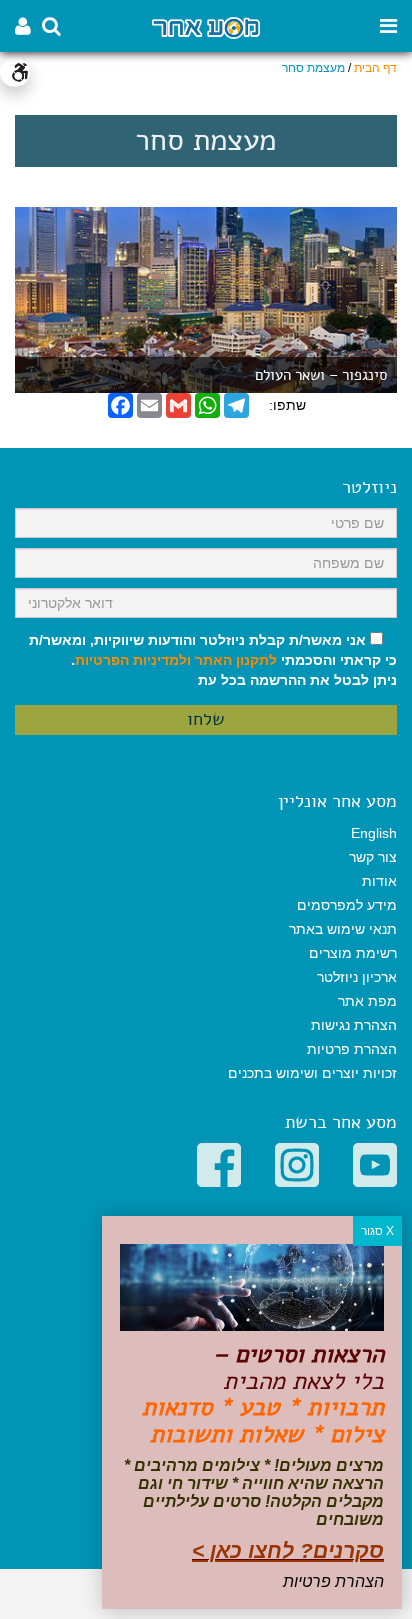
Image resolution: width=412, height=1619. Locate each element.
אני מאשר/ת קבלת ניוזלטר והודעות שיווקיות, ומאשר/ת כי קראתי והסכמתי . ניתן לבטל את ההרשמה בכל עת (213, 660)
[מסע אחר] (205, 26)
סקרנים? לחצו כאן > (288, 1550)
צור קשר (373, 857)
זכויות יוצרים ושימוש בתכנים (312, 1073)
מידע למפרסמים (347, 905)
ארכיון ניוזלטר (357, 977)
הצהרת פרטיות (352, 1049)
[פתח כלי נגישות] (15, 72)
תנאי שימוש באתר (343, 929)
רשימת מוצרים (353, 953)
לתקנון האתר (236, 660)
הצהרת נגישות (354, 1025)
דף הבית (375, 68)
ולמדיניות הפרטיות (133, 660)
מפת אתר (367, 1001)
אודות (379, 881)
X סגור (377, 1231)
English (374, 833)
